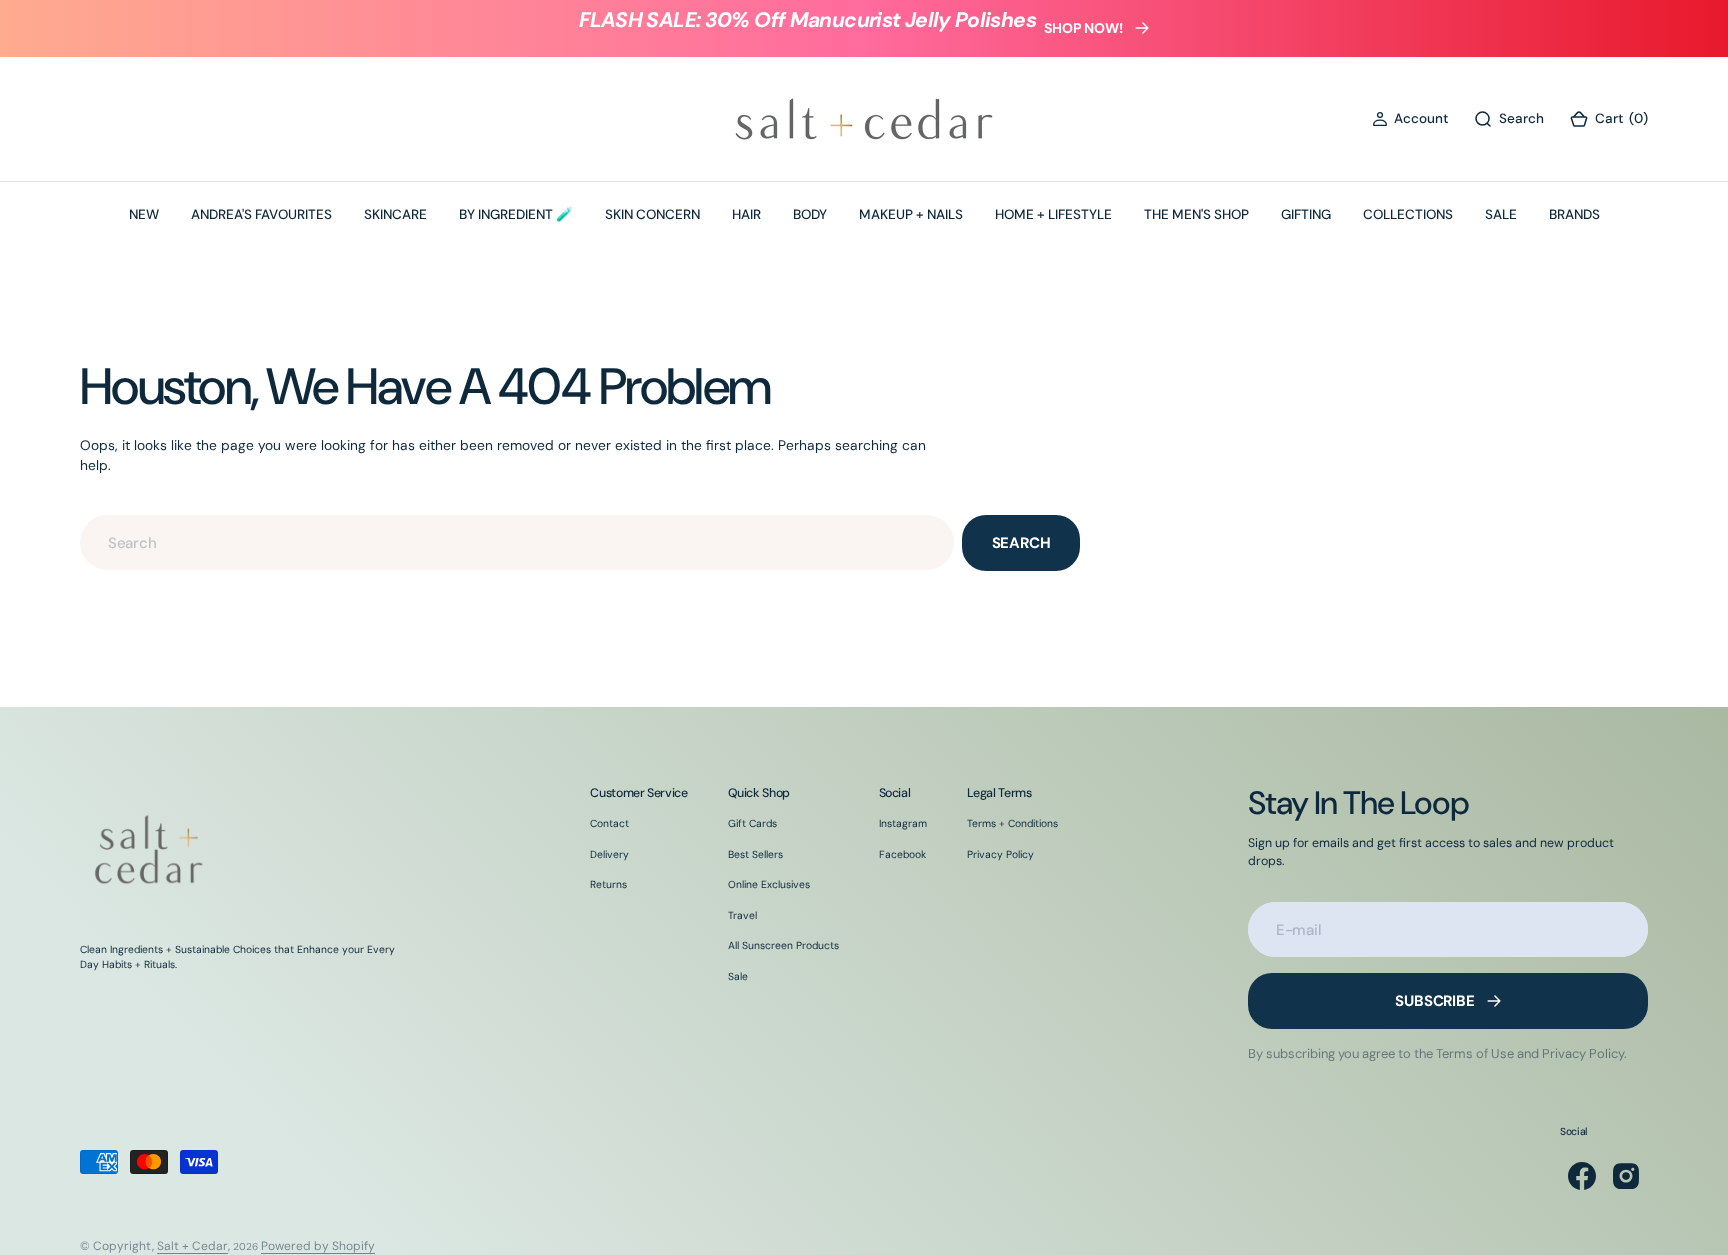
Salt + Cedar (192, 1246)
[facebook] (1582, 1176)
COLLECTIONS (1408, 214)
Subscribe (1435, 1001)
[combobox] (517, 542)
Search (1021, 543)
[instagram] (1626, 1176)
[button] (1410, 119)
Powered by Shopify (318, 1246)
